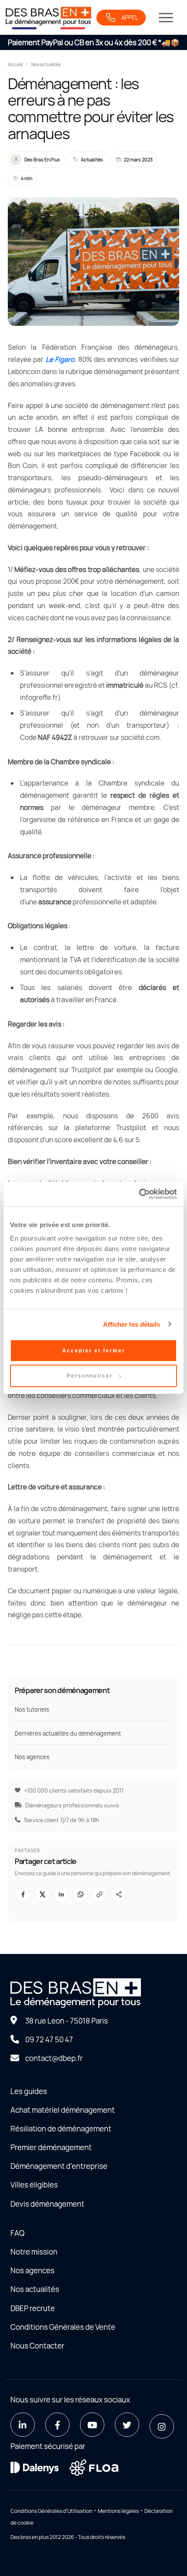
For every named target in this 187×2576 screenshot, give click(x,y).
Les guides (29, 2091)
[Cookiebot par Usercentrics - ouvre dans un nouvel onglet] (139, 1194)
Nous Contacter (37, 2346)
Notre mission (34, 2252)
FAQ (17, 2233)
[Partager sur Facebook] (23, 1894)
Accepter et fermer (94, 1351)
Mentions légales (118, 2511)
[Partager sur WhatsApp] (80, 1894)
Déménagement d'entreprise (59, 2166)
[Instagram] (162, 2426)
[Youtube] (92, 2425)
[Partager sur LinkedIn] (61, 1894)
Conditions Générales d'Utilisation (51, 2511)
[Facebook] (57, 2425)
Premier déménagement (51, 2147)
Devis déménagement (47, 2204)
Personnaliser (90, 1376)
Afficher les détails (132, 1324)
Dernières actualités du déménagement (68, 1733)
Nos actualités (46, 64)
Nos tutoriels (32, 1710)
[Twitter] (127, 2425)
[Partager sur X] (42, 1894)
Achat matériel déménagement (63, 2110)
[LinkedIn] (23, 2425)
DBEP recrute (33, 2308)
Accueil (15, 64)
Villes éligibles (34, 2185)
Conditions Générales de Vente (63, 2327)
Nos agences (32, 1757)
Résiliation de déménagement (61, 2129)
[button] (99, 1894)
